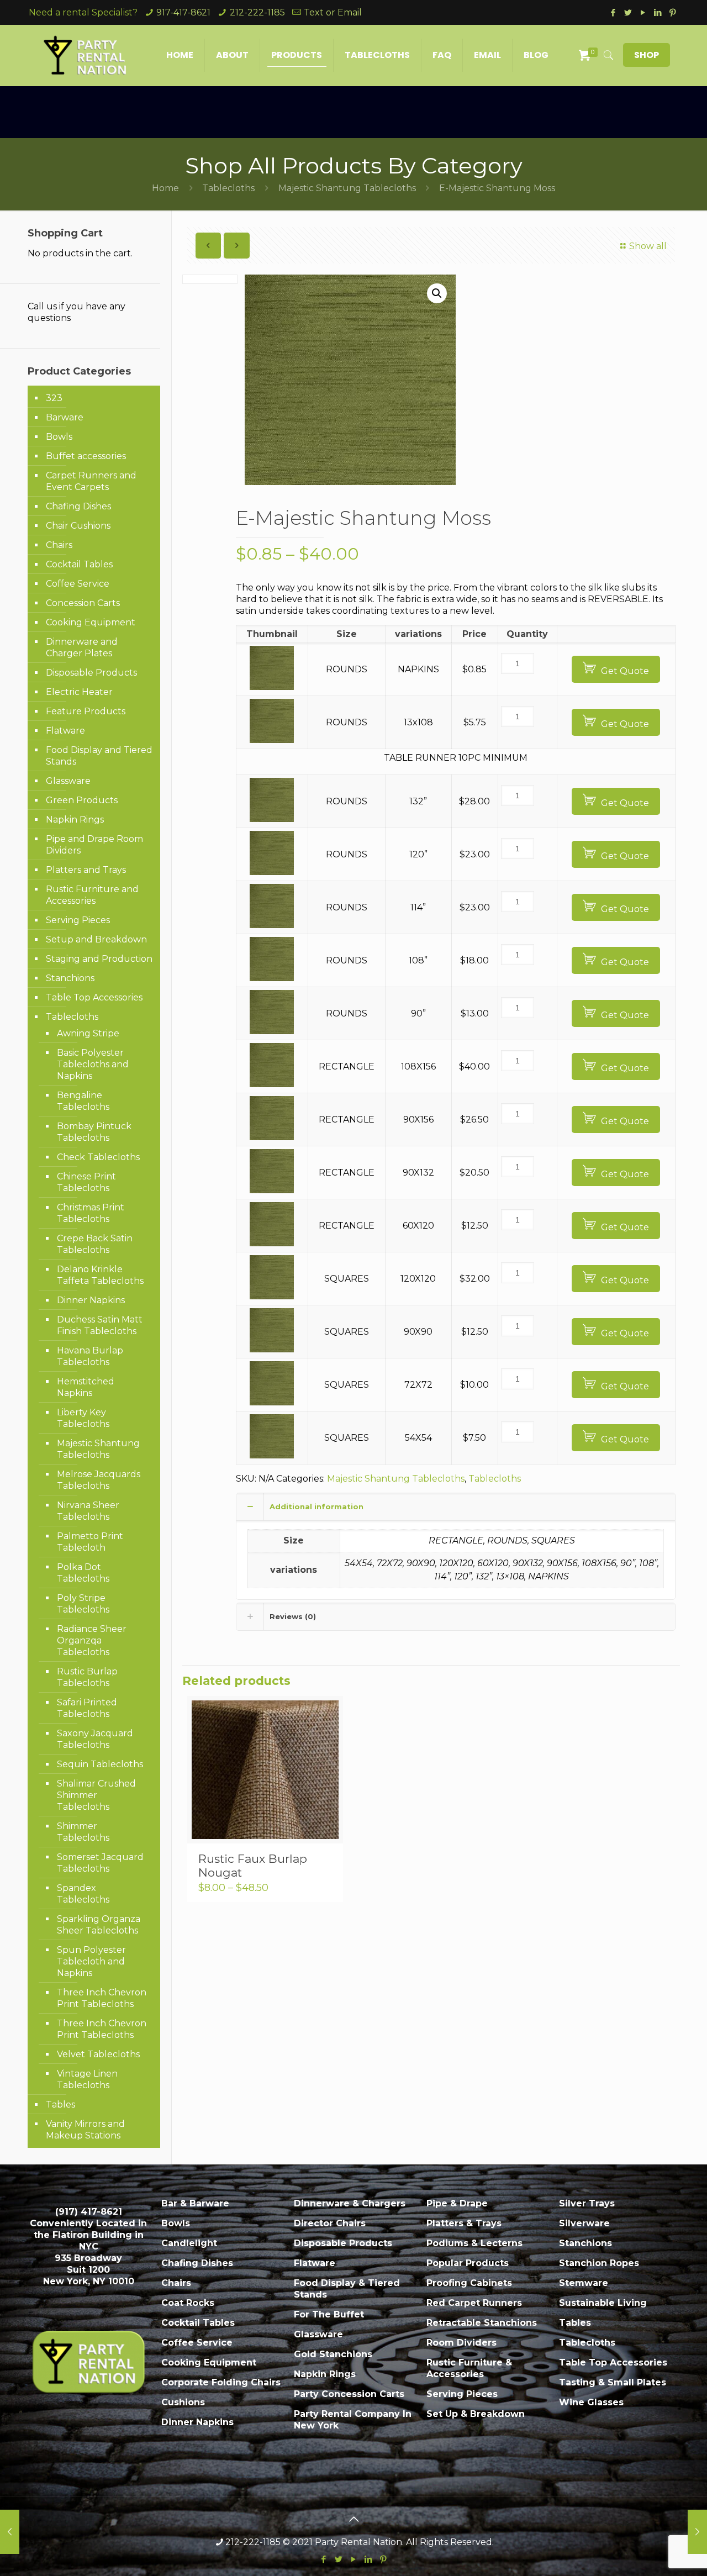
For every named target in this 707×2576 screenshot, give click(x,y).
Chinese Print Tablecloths (86, 1182)
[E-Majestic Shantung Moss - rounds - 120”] (272, 872)
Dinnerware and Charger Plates (82, 647)
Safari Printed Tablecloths (87, 1708)
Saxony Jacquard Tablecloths (95, 1739)
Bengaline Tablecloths (83, 1101)
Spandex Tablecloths (83, 1894)
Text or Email (333, 12)
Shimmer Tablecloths (83, 1832)
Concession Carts (83, 603)
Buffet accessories (86, 456)
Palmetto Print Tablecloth (90, 1542)
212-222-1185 (257, 12)
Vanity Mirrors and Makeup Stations (85, 2130)
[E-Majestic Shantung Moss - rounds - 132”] (272, 819)
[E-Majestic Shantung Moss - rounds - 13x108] (272, 740)
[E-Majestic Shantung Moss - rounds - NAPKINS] (272, 687)
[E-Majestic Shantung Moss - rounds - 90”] (272, 1031)
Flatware (65, 731)
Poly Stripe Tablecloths (83, 1604)
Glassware (68, 781)
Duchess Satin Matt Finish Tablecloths (100, 1325)
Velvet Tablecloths (98, 2054)
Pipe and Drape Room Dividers (94, 845)
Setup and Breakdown (96, 939)
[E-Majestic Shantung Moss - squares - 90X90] (272, 1349)
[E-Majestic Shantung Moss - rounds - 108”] (272, 978)
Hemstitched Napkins (86, 1387)
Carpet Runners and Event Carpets (91, 481)
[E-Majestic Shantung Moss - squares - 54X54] (272, 1455)
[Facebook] (613, 12)
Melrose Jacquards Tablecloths (99, 1480)
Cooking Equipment (91, 622)
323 (54, 398)
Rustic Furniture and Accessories (92, 895)
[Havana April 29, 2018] (10, 2532)
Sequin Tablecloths (100, 1764)
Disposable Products (91, 673)
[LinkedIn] (658, 12)
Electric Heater (79, 692)
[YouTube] (643, 12)
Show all (648, 246)
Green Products (82, 800)
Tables (60, 2104)
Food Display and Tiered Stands (99, 756)
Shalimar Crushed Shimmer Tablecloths (96, 1795)
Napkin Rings (75, 820)
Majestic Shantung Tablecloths (347, 188)
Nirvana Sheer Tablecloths (88, 1511)
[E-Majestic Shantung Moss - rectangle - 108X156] (272, 1084)
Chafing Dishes (78, 506)
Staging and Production (99, 959)
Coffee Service (78, 584)
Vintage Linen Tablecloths (87, 2079)
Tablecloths (228, 188)
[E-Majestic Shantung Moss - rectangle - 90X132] (272, 1190)
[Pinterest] (672, 12)
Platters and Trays (86, 870)
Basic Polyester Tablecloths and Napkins (93, 1064)
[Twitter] (628, 12)
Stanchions (70, 978)
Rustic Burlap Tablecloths (87, 1677)
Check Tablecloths (98, 1157)
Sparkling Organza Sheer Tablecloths (99, 1925)
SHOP (647, 55)
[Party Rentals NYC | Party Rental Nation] (85, 55)
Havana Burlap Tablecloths (90, 1356)
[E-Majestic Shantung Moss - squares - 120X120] (272, 1296)
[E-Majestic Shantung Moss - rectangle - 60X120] (272, 1243)
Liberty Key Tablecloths (83, 1418)
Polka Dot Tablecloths (83, 1573)
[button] (437, 293)
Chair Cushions (78, 526)
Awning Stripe (88, 1033)
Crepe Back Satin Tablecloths (95, 1244)
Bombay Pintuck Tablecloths (94, 1132)
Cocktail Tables (79, 564)
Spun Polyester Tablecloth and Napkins (91, 1961)
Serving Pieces (78, 920)
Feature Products (86, 711)
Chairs (59, 545)
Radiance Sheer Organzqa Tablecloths (92, 1640)
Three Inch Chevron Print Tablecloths (102, 1998)
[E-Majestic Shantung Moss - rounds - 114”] (272, 925)
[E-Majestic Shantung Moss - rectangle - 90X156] (272, 1137)
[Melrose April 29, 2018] (697, 2532)
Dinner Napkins (91, 1300)
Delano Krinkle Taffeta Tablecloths (100, 1275)
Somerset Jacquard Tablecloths (100, 1863)
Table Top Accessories (94, 997)
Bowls (59, 437)
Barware (65, 417)
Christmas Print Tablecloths (91, 1213)
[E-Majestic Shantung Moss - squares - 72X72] (272, 1402)
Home (165, 188)
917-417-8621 (183, 12)
